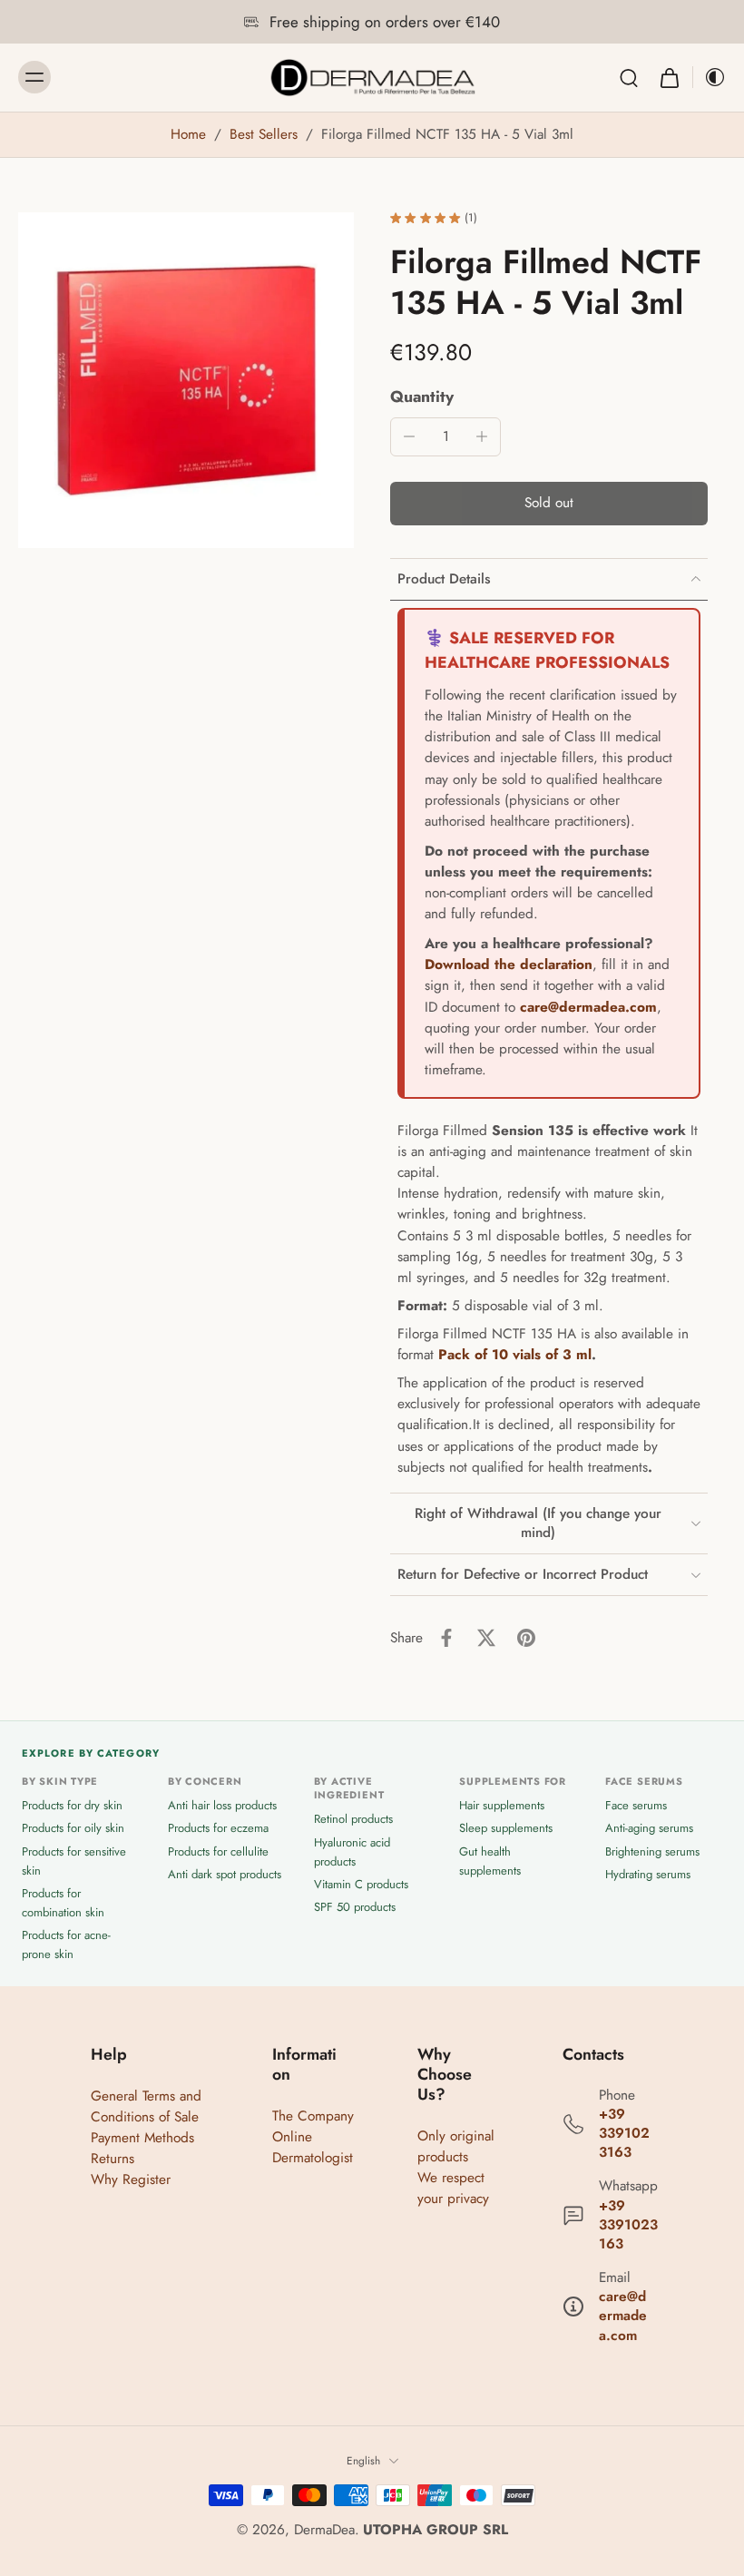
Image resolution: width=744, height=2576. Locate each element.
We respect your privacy (453, 2188)
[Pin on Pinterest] (526, 1638)
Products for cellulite (218, 1851)
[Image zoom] (186, 380)
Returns (113, 2159)
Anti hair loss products (222, 1805)
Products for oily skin (73, 1828)
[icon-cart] (669, 78)
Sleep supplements (506, 1828)
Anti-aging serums (649, 1828)
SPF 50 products (355, 1907)
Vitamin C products (361, 1884)
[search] (629, 77)
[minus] (409, 436)
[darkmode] (710, 77)
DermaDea (324, 2530)
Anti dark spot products (225, 1873)
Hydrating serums (648, 1873)
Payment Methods (142, 2138)
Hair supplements (502, 1805)
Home (188, 134)
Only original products (456, 2146)
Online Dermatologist (313, 2147)
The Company (313, 2116)
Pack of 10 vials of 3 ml (515, 1355)
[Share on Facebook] (446, 1638)
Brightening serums (652, 1851)
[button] (549, 503)
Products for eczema (218, 1828)
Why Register (131, 2179)
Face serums (636, 1805)
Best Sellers (264, 134)
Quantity (422, 397)
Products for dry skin (72, 1805)
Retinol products (353, 1819)
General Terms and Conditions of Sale (146, 2106)
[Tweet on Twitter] (486, 1638)
